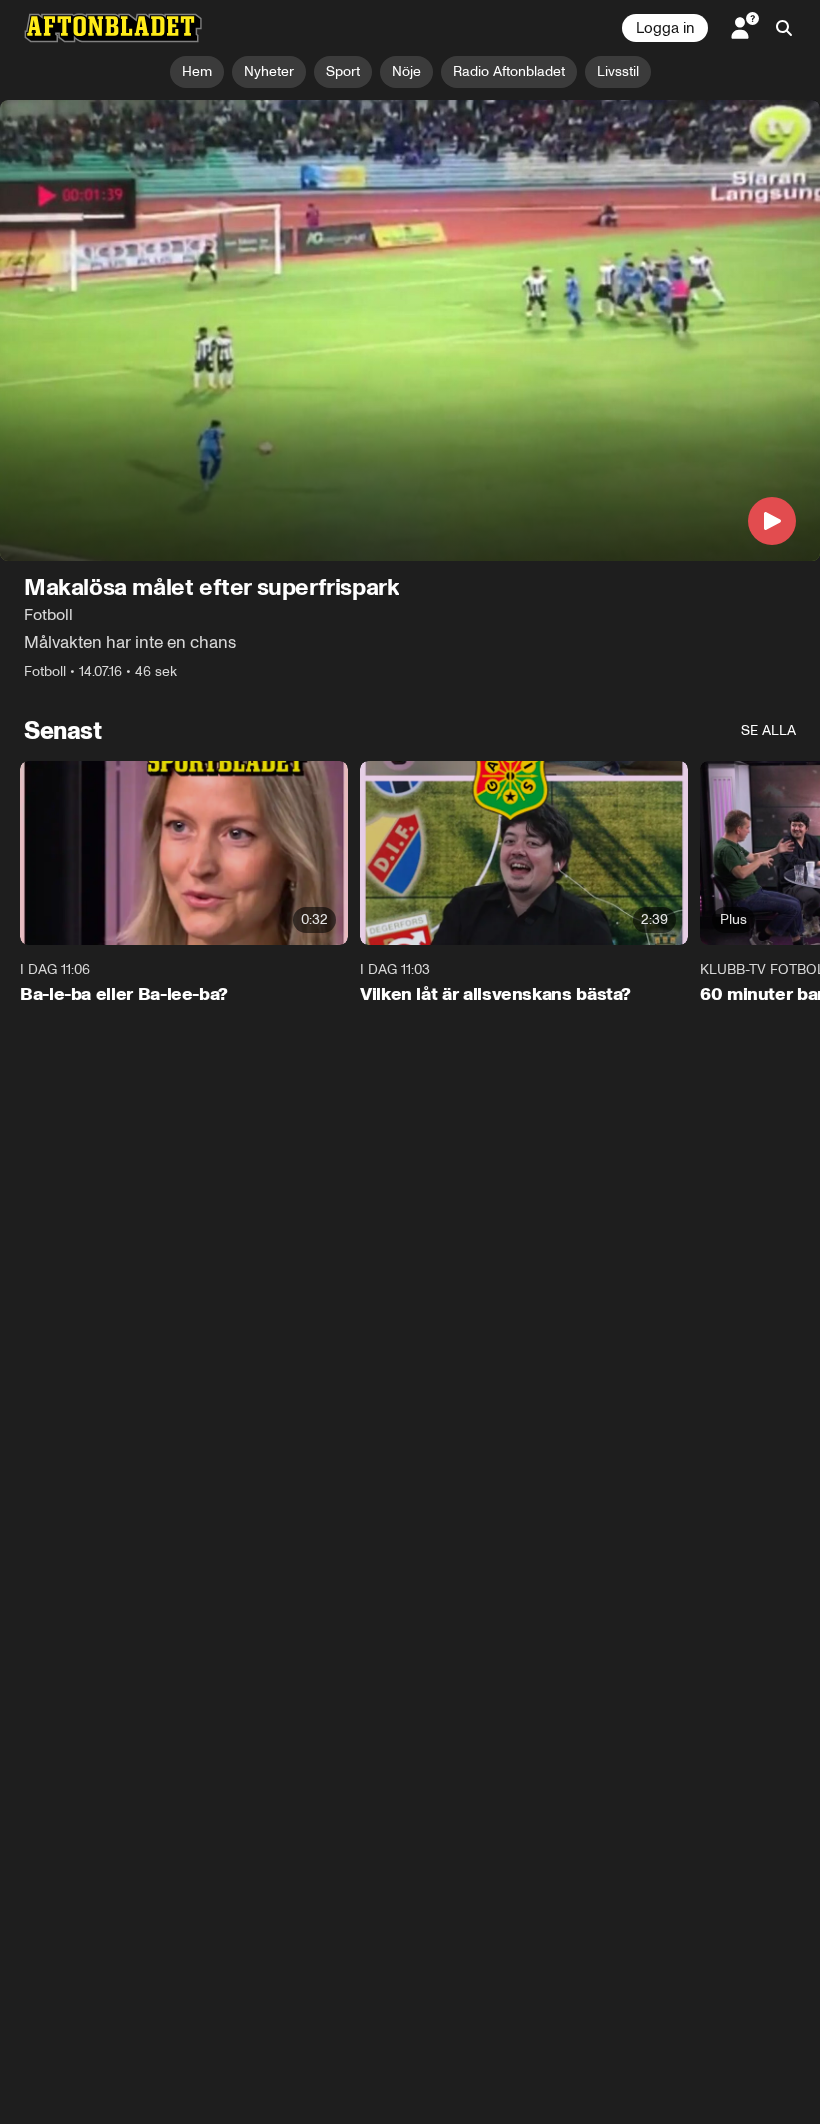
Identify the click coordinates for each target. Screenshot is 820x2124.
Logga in (665, 28)
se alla (768, 730)
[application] (410, 330)
